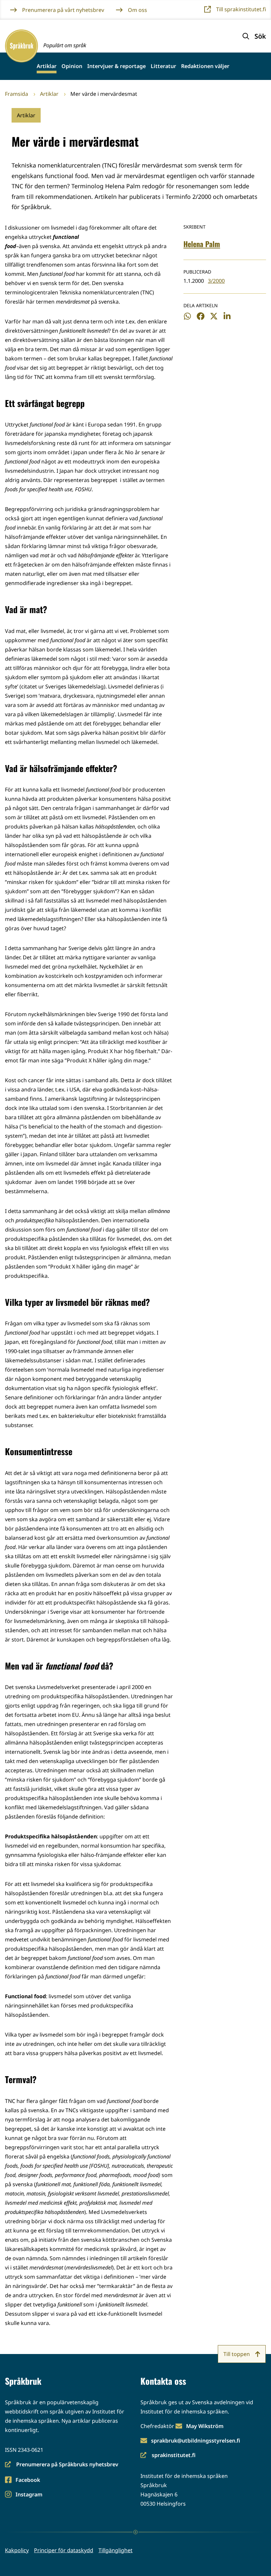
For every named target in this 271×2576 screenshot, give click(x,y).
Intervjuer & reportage (116, 66)
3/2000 (216, 281)
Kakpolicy (17, 2550)
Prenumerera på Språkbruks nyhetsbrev (62, 2465)
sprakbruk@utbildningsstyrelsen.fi (196, 2441)
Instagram (29, 2495)
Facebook (28, 2480)
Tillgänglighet (116, 2550)
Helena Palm (202, 244)
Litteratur (163, 66)
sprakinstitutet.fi (168, 2456)
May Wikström (205, 2426)
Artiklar (47, 66)
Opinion (72, 66)
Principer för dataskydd (64, 2550)
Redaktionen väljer (205, 66)
